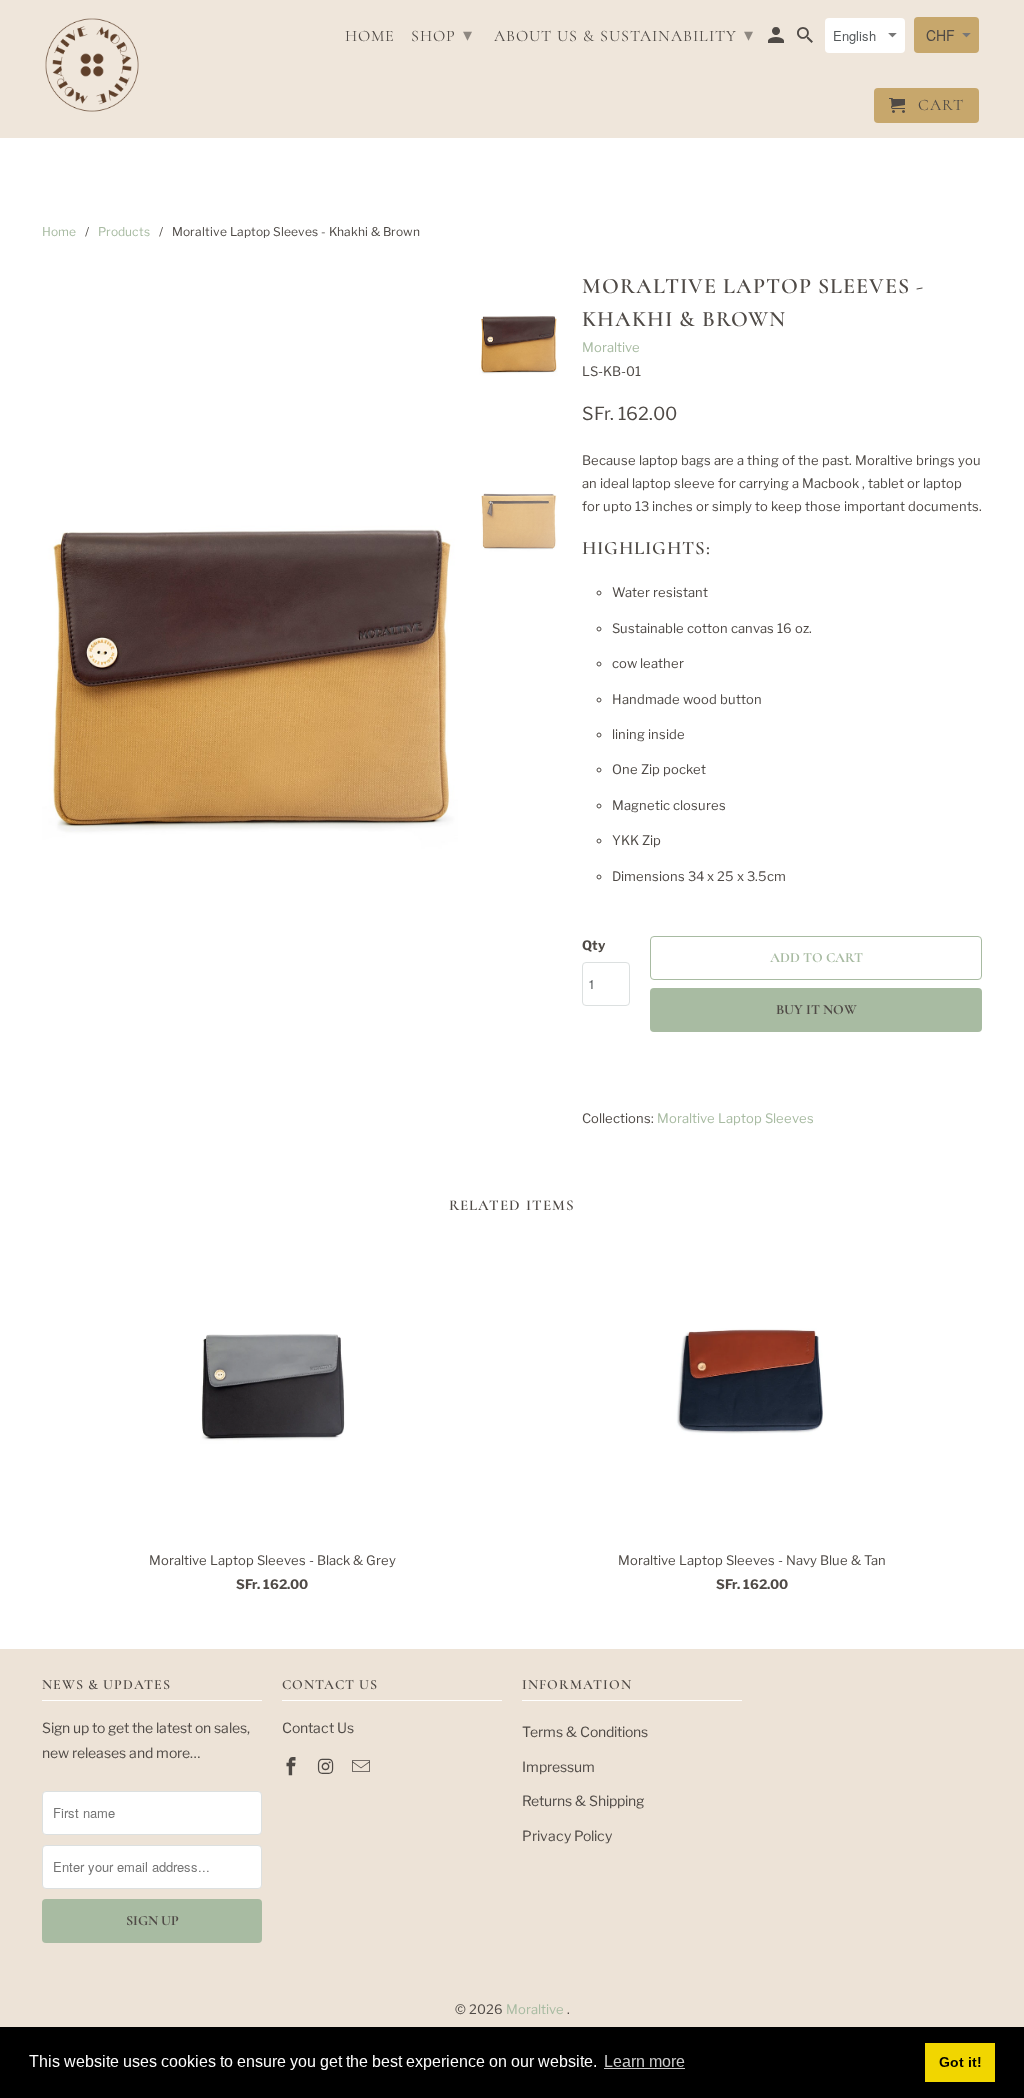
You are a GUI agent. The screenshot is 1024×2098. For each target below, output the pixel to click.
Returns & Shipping (583, 1800)
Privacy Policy (567, 1835)
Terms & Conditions (585, 1731)
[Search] (806, 39)
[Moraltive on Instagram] (328, 1766)
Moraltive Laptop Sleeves (735, 1118)
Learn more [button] (644, 2061)
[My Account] (777, 39)
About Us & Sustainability (624, 35)
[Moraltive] (92, 65)
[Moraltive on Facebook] (293, 1766)
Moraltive (611, 347)
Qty (593, 945)
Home (370, 36)
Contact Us (318, 1727)
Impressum (558, 1766)
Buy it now (816, 1009)
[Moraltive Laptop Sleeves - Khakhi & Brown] (250, 682)
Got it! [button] (960, 2062)
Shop (442, 35)
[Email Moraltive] (363, 1766)
